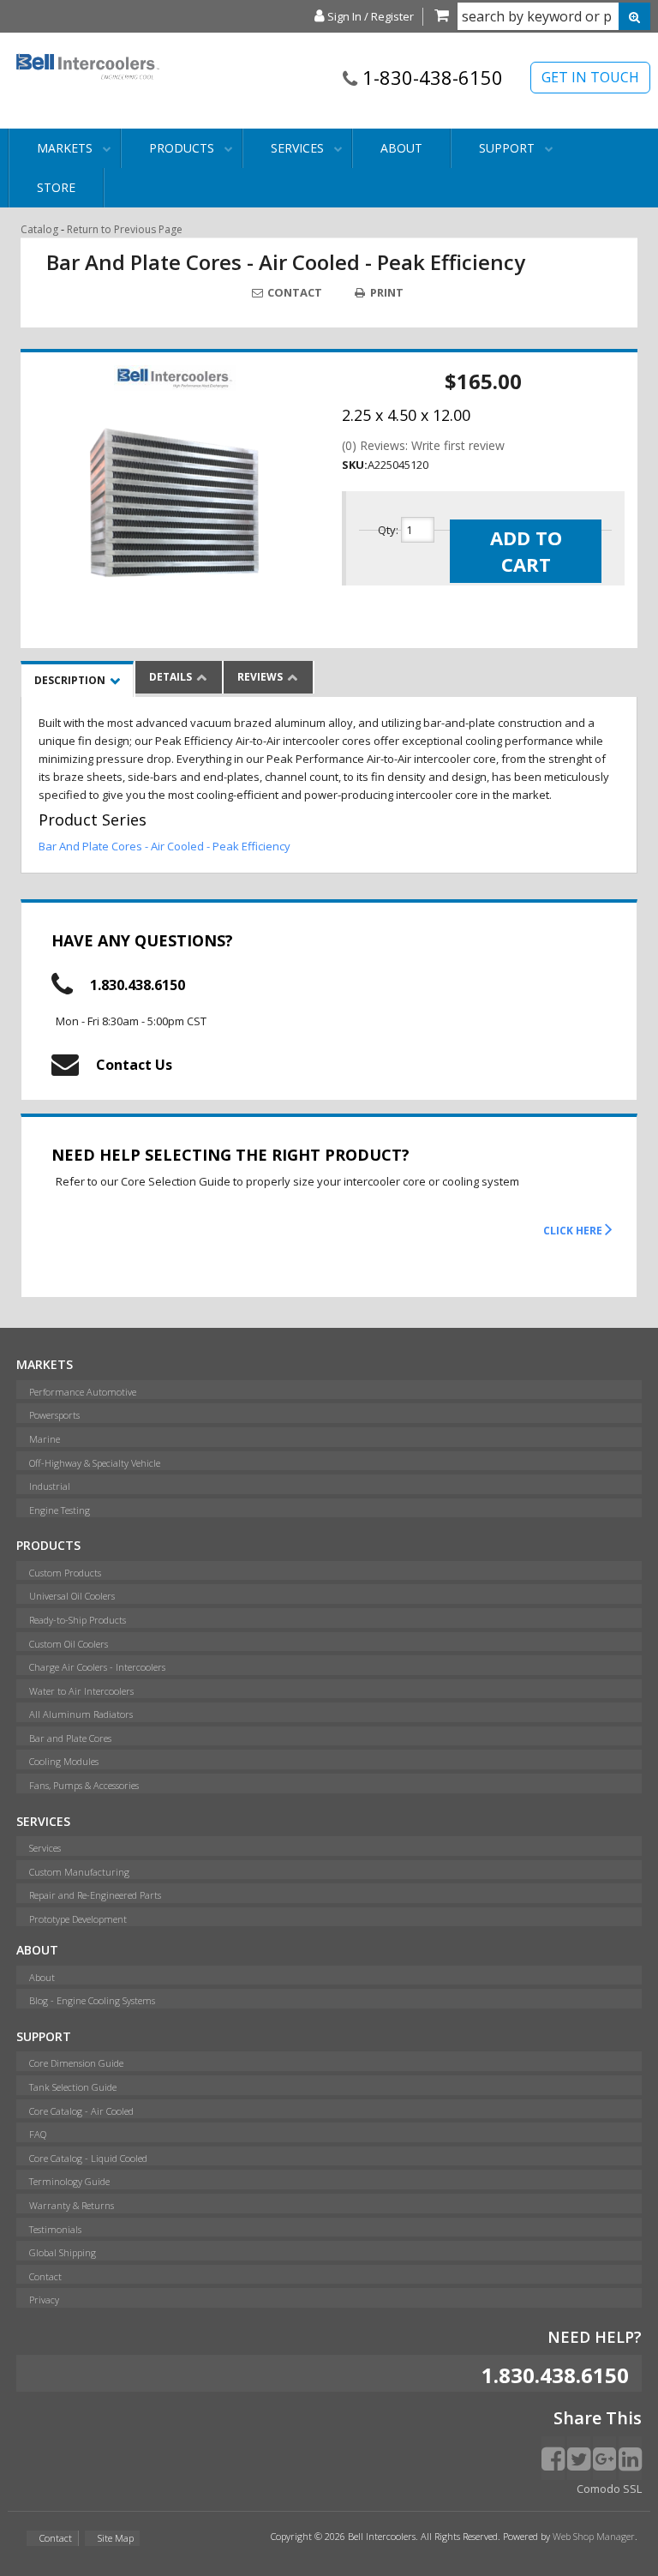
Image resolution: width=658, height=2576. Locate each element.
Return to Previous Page (125, 229)
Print (386, 292)
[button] (554, 16)
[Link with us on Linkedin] (630, 2458)
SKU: (355, 465)
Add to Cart (526, 551)
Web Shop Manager (594, 2536)
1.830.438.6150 (138, 985)
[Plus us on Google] (604, 2458)
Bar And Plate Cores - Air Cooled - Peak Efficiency (164, 846)
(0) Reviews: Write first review (423, 445)
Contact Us (134, 1065)
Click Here (574, 1231)
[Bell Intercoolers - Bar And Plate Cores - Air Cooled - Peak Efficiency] (175, 378)
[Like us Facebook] (553, 2458)
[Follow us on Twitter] (579, 2458)
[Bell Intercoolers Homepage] (88, 88)
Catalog (39, 229)
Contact (293, 292)
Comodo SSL (609, 2489)
